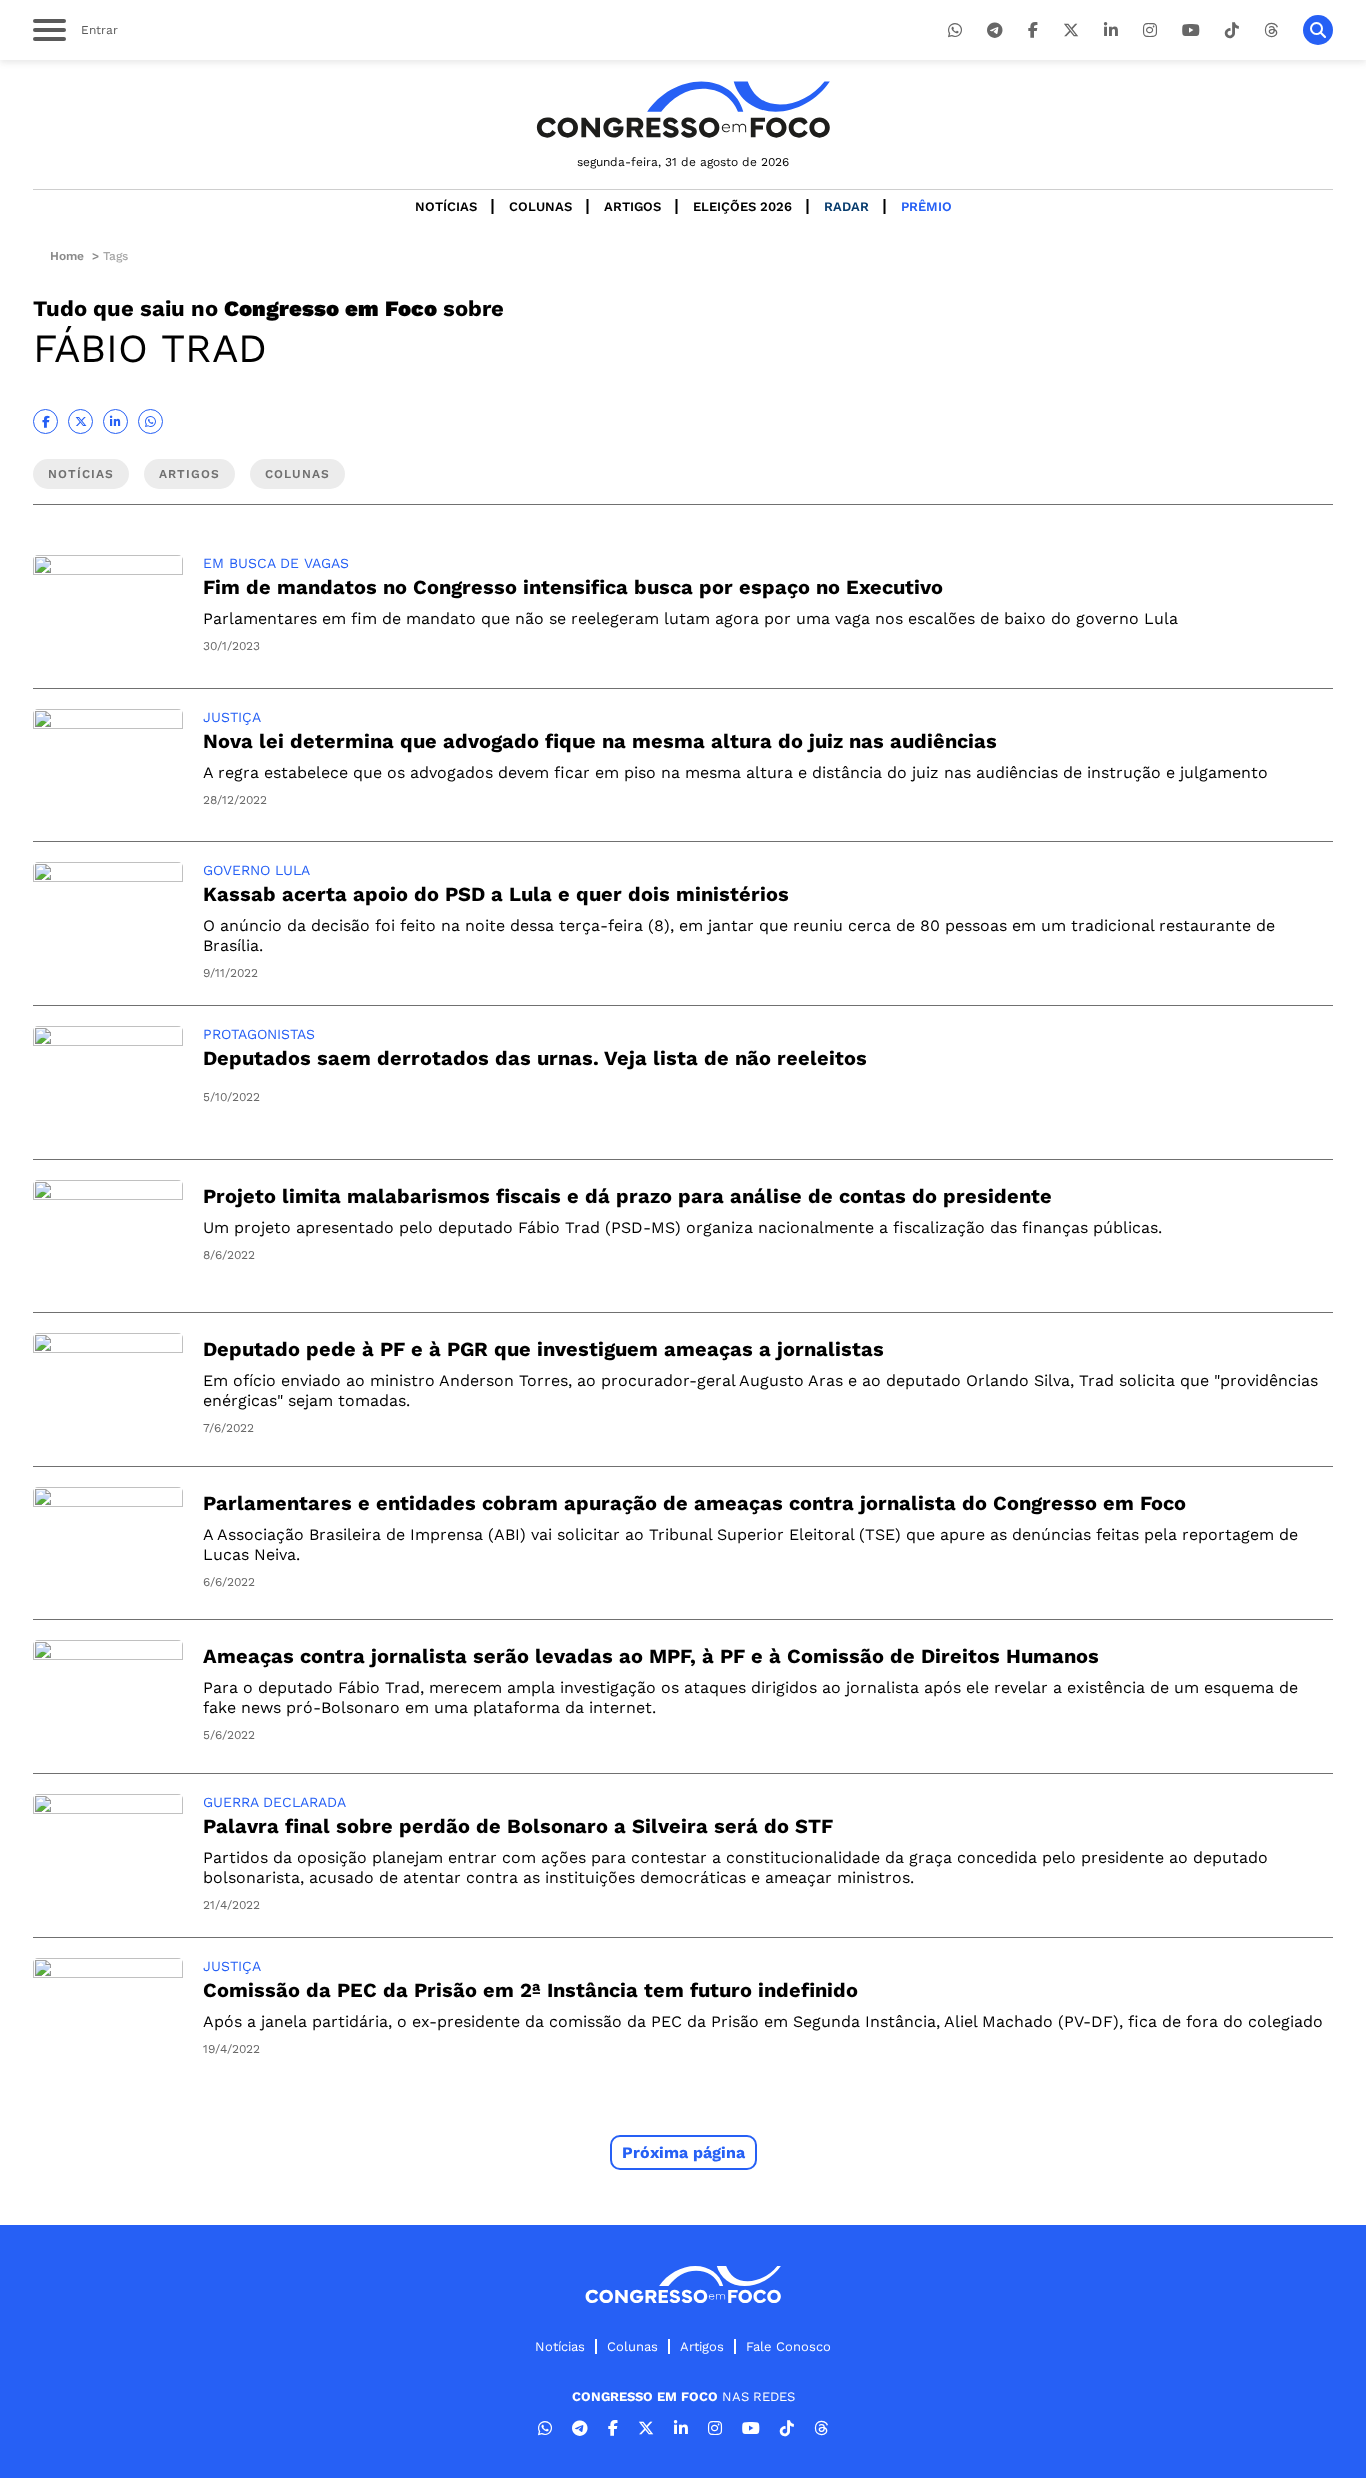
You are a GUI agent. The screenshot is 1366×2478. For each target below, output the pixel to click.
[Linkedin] (1111, 30)
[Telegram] (995, 30)
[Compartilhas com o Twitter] (80, 421)
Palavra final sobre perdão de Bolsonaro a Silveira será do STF (518, 1826)
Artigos (632, 206)
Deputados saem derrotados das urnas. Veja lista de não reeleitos (535, 1058)
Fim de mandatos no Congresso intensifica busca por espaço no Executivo (573, 587)
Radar (846, 206)
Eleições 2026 (742, 206)
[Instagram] (1150, 30)
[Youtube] (1191, 30)
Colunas (540, 206)
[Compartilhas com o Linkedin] (115, 421)
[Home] (683, 109)
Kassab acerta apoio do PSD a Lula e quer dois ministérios (496, 894)
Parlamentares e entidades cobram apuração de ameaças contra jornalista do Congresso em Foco (694, 1503)
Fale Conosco (788, 2346)
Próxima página (683, 2152)
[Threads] (1271, 30)
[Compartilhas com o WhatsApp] (150, 421)
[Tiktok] (1232, 30)
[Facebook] (1033, 30)
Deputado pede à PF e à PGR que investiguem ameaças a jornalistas (543, 1349)
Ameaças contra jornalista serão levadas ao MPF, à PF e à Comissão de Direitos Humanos (651, 1656)
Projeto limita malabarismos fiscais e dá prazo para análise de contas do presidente (627, 1196)
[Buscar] (1318, 30)
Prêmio (926, 206)
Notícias (446, 206)
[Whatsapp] (955, 30)
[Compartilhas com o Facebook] (45, 421)
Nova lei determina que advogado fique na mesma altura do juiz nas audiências (600, 741)
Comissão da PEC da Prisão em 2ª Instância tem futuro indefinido (530, 1990)
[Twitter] (1071, 30)
